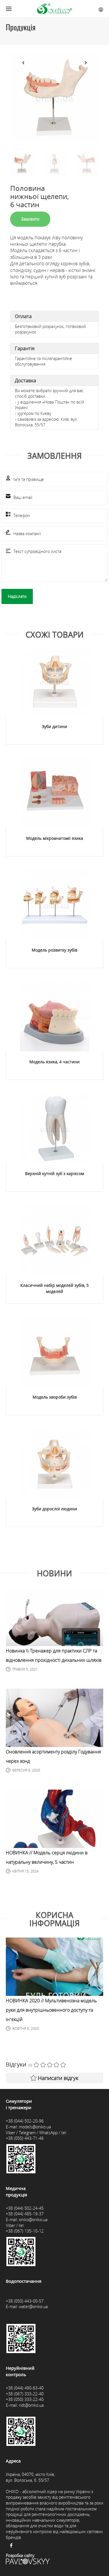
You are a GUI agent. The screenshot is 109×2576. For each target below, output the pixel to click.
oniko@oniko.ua (33, 2220)
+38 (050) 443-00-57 (25, 2301)
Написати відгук (58, 2078)
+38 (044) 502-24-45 (25, 2208)
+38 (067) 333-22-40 (25, 2394)
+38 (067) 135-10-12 (25, 2231)
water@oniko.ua (33, 2307)
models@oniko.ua (35, 2127)
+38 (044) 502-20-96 (25, 2121)
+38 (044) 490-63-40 (25, 2388)
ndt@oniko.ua (31, 2405)
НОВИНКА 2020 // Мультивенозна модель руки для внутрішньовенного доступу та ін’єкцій (51, 2010)
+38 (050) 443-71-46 (25, 2138)
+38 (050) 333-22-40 (25, 2399)
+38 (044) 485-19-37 (25, 2214)
